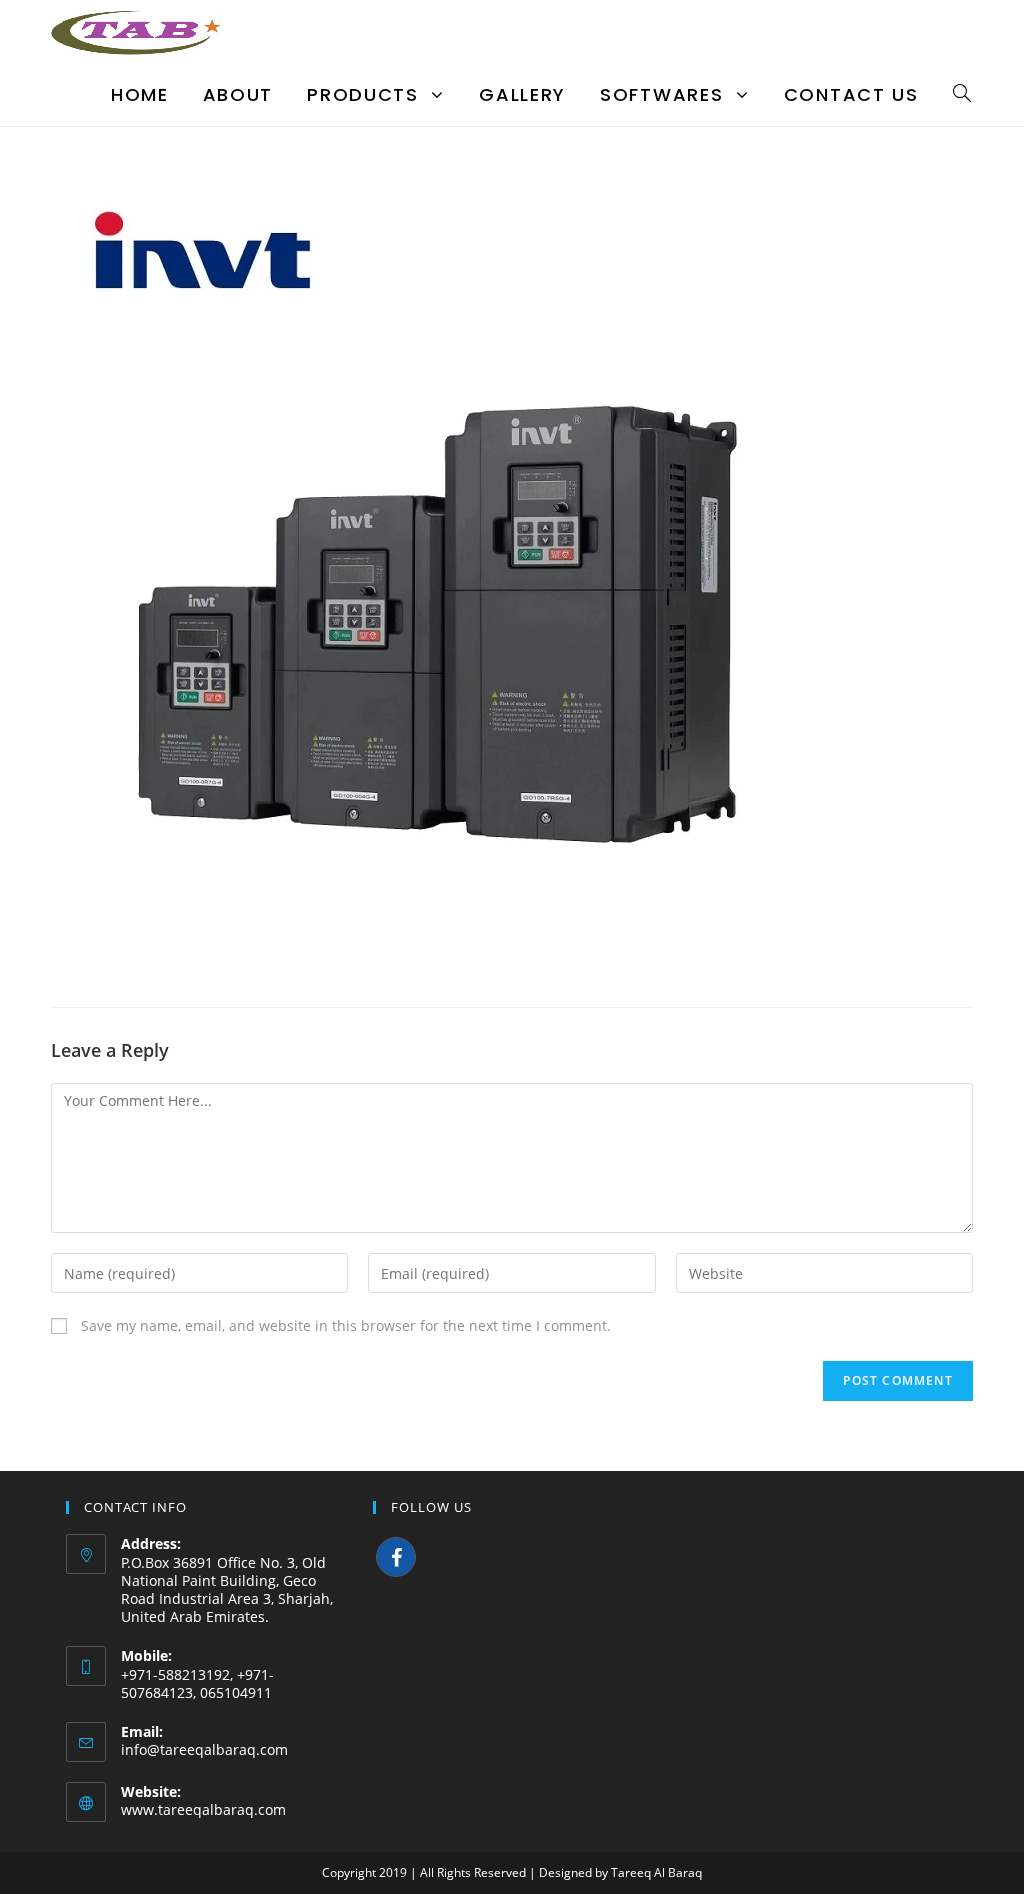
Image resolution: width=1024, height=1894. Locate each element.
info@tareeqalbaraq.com (204, 1749)
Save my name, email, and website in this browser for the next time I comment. (346, 1325)
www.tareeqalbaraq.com (203, 1809)
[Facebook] (396, 1557)
